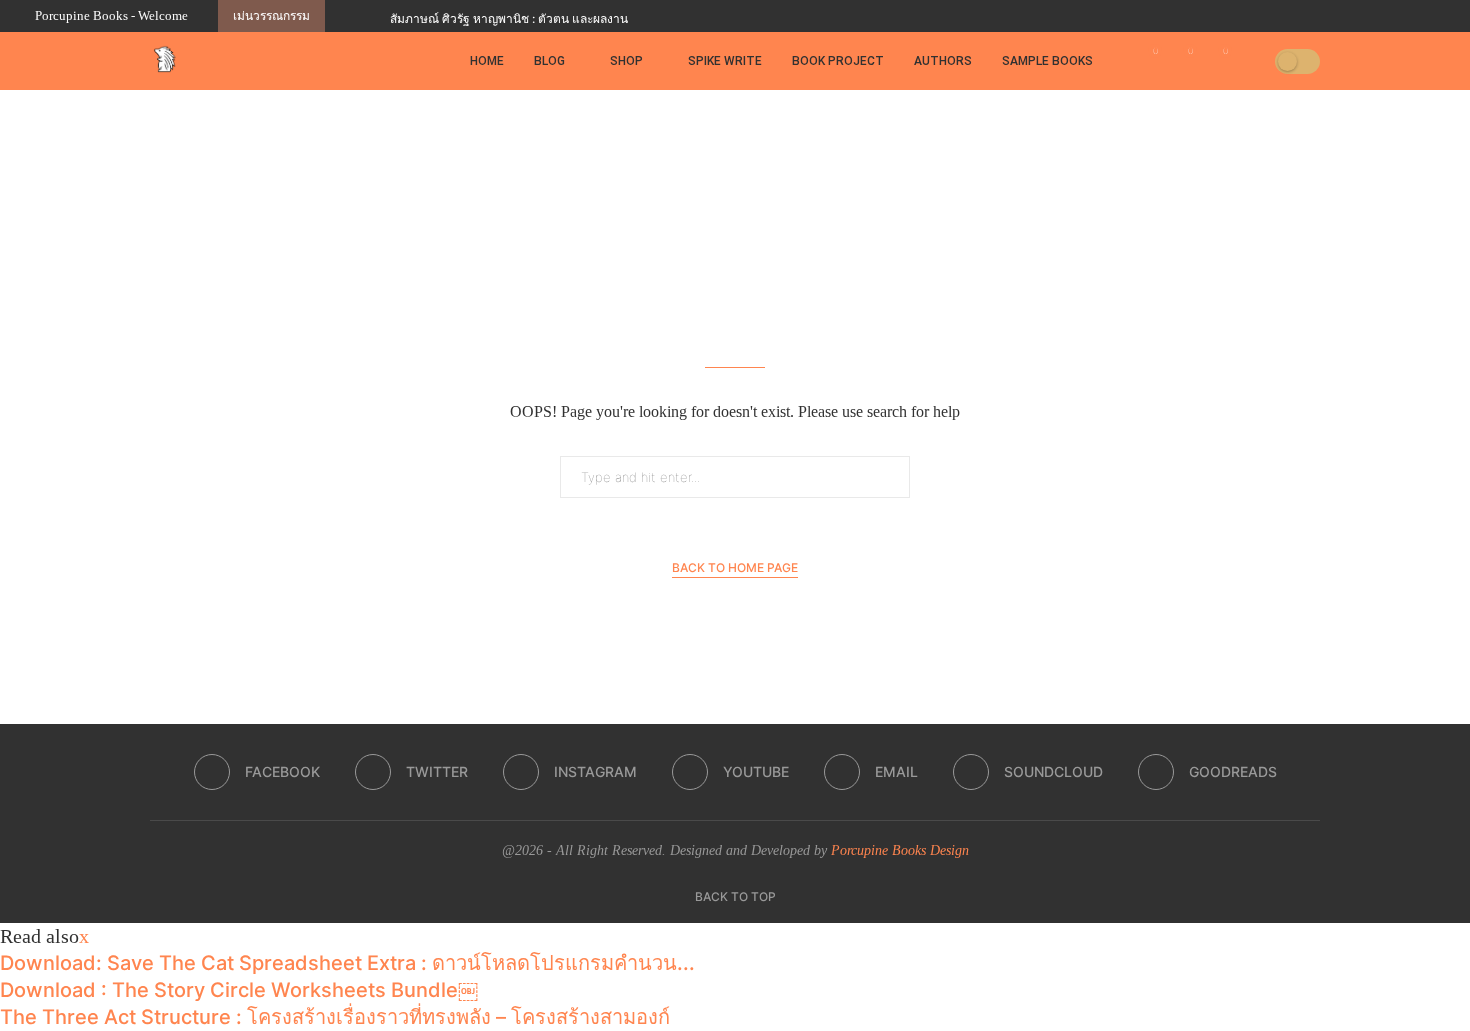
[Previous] (344, 16)
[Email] (1384, 16)
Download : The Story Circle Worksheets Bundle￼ (239, 990)
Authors (943, 61)
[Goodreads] (1430, 16)
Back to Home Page (735, 567)
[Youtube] (1361, 16)
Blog (549, 61)
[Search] (1253, 61)
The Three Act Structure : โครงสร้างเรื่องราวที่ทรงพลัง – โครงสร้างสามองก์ (335, 1017)
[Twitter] (1315, 16)
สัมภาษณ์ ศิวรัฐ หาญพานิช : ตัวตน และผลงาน (509, 18)
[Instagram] (1338, 16)
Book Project (838, 61)
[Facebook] (1292, 16)
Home (487, 61)
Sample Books (1047, 61)
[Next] (371, 16)
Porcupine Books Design (900, 850)
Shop (626, 61)
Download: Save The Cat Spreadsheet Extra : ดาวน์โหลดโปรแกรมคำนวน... (347, 963)
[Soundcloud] (1407, 16)
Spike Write (725, 61)
